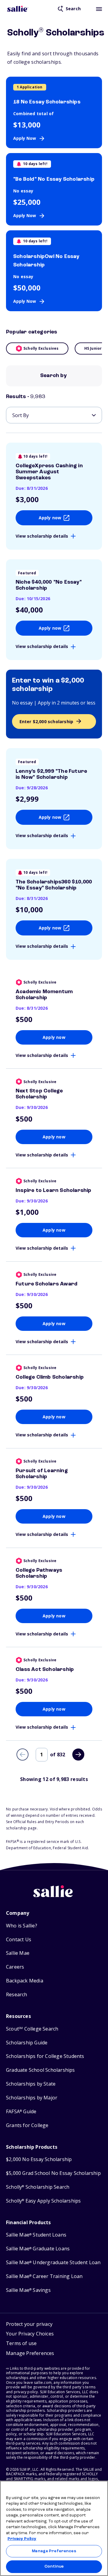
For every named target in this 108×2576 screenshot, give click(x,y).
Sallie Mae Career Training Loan (44, 2276)
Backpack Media (25, 1981)
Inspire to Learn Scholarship (54, 1190)
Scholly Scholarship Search (38, 2187)
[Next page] (78, 1755)
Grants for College (27, 2125)
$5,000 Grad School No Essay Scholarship (53, 2173)
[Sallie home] (18, 9)
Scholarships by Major (32, 2098)
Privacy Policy (22, 2539)
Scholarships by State (31, 2084)
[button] (30, 2354)
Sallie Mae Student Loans (36, 2235)
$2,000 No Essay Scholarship (39, 2159)
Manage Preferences (54, 2551)
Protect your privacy (29, 2324)
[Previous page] (22, 1755)
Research (17, 1995)
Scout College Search (32, 2029)
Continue (54, 2567)
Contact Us (19, 1940)
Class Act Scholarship (45, 1669)
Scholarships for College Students (45, 2056)
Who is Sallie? (22, 1926)
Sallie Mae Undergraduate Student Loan (53, 2263)
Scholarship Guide (27, 2043)
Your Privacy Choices (30, 2334)
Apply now (50, 518)
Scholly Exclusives (41, 348)
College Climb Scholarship (50, 1377)
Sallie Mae (18, 1953)
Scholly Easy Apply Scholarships (43, 2201)
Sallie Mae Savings (28, 2290)
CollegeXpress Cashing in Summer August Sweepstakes (49, 472)
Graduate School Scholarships (40, 2070)
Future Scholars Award (46, 1284)
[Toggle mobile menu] (99, 9)
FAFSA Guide (21, 2112)
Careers (15, 1967)
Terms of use (21, 2343)
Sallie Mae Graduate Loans (38, 2249)
